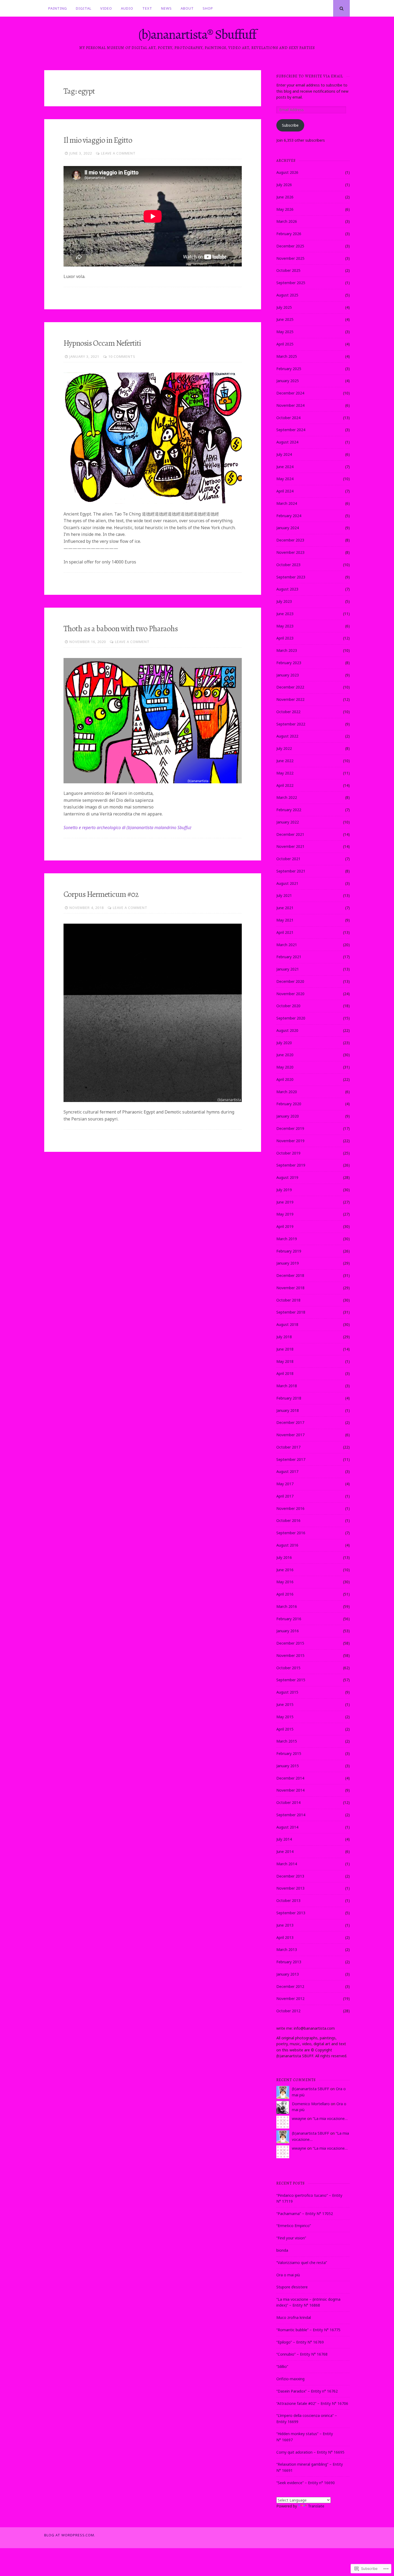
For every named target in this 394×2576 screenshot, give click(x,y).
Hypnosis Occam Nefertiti (102, 343)
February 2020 (289, 1104)
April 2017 (285, 1496)
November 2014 (290, 1790)
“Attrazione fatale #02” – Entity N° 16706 (312, 2403)
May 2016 (285, 1582)
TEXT (147, 8)
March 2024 (287, 503)
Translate (316, 2506)
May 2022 (285, 773)
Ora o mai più (288, 2275)
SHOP (208, 8)
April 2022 (285, 785)
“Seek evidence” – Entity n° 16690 (306, 2483)
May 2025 (285, 332)
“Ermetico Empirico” (294, 2226)
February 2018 (289, 1398)
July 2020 (284, 1043)
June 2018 (285, 1349)
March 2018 (287, 1386)
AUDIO (127, 8)
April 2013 (285, 1937)
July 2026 (284, 185)
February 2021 (289, 957)
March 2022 (287, 797)
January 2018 (288, 1410)
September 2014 (291, 1815)
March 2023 (287, 650)
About (187, 8)
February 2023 (289, 663)
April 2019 (285, 1226)
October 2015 (288, 1668)
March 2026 (287, 221)
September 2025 (291, 283)
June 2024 (285, 467)
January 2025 (288, 381)
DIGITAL (84, 8)
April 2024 (285, 491)
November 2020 (290, 994)
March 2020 (287, 1092)
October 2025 (288, 270)
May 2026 (285, 209)
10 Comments (122, 356)
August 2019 (287, 1177)
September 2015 (291, 1680)
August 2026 (287, 172)
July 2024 (284, 454)
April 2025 (285, 344)
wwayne (299, 2118)
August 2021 (287, 883)
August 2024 (287, 442)
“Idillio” (282, 2366)
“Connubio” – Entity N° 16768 (302, 2354)
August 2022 (287, 736)
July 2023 (284, 601)
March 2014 (287, 1864)
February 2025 (289, 369)
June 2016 (285, 1570)
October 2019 (288, 1153)
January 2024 (288, 528)
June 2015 (285, 1704)
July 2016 (284, 1557)
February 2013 (289, 1962)
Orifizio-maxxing (290, 2379)
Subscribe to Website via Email (310, 76)
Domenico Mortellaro (311, 2104)
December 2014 (290, 1778)
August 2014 (287, 1827)
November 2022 (290, 699)
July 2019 (284, 1190)
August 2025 (287, 295)
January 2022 (288, 822)
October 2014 (288, 1802)
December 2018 (290, 1275)
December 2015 (290, 1643)
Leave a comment (118, 153)
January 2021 (288, 969)
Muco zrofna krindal (294, 2317)
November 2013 (290, 1888)
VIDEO (106, 8)
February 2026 (289, 234)
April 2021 (285, 932)
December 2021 (290, 834)
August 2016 (287, 1545)
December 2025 (290, 246)
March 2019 (287, 1239)
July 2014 (284, 1839)
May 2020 (285, 1067)
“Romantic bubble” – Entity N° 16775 (308, 2330)
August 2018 (287, 1324)
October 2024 (288, 418)
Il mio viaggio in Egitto (98, 140)
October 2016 (288, 1520)
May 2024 (285, 479)
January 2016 (288, 1631)
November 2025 (290, 258)
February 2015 (289, 1753)
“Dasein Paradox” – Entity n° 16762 (307, 2391)
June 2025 (285, 319)
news (166, 8)
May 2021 (285, 920)
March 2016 (287, 1606)
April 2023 (285, 638)
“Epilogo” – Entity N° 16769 (300, 2342)
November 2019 (290, 1141)
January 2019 (288, 1263)
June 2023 (285, 614)
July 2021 (284, 895)
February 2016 (289, 1619)
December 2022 (290, 687)
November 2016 (290, 1508)
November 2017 (290, 1435)
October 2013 (288, 1900)
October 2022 (288, 712)
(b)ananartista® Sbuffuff (197, 34)
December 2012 (290, 1986)
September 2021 (291, 871)
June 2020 (285, 1055)
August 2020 (287, 1030)
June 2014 (285, 1851)
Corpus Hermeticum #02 (101, 894)
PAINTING (58, 8)
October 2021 (288, 859)
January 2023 (288, 675)
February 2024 (289, 516)
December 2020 (290, 981)
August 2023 (287, 589)
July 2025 (284, 307)
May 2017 (285, 1484)
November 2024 (290, 405)
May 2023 (285, 626)
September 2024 (291, 430)
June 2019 (285, 1202)
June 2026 (285, 197)
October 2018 (288, 1300)
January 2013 (288, 1974)
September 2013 (291, 1913)
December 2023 (290, 540)
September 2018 (291, 1312)
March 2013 (287, 1949)
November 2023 (290, 552)
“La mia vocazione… (330, 2118)
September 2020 (291, 1018)
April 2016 (285, 1594)
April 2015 (285, 1729)
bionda (282, 2250)
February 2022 (289, 810)
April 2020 (285, 1079)
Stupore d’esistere (292, 2287)
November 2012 (290, 1998)
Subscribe (290, 125)
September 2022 (291, 724)
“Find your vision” (291, 2238)
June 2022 (285, 761)
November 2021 (290, 846)
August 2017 (287, 1471)
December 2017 (290, 1422)
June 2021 (285, 908)
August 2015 (287, 1692)
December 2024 (290, 393)
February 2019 (289, 1251)
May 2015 (285, 1717)
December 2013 (290, 1876)
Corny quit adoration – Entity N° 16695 (310, 2452)
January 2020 (288, 1116)
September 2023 (291, 577)
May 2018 (285, 1361)
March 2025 (287, 356)
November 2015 (290, 1655)
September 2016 (291, 1533)
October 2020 (288, 1006)
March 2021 (287, 945)
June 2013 (285, 1925)
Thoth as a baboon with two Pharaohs (121, 629)
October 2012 (288, 2011)
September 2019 (291, 1165)
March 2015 (287, 1741)
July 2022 (284, 748)
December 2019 (290, 1128)
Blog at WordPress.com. (70, 2535)
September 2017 (291, 1459)
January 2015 (288, 1766)
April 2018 (285, 1373)
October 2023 (288, 565)
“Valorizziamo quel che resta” (302, 2263)
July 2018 (284, 1337)
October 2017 (288, 1447)
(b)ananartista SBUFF (311, 2089)
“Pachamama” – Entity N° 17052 (305, 2214)
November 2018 (290, 1288)
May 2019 (285, 1214)
